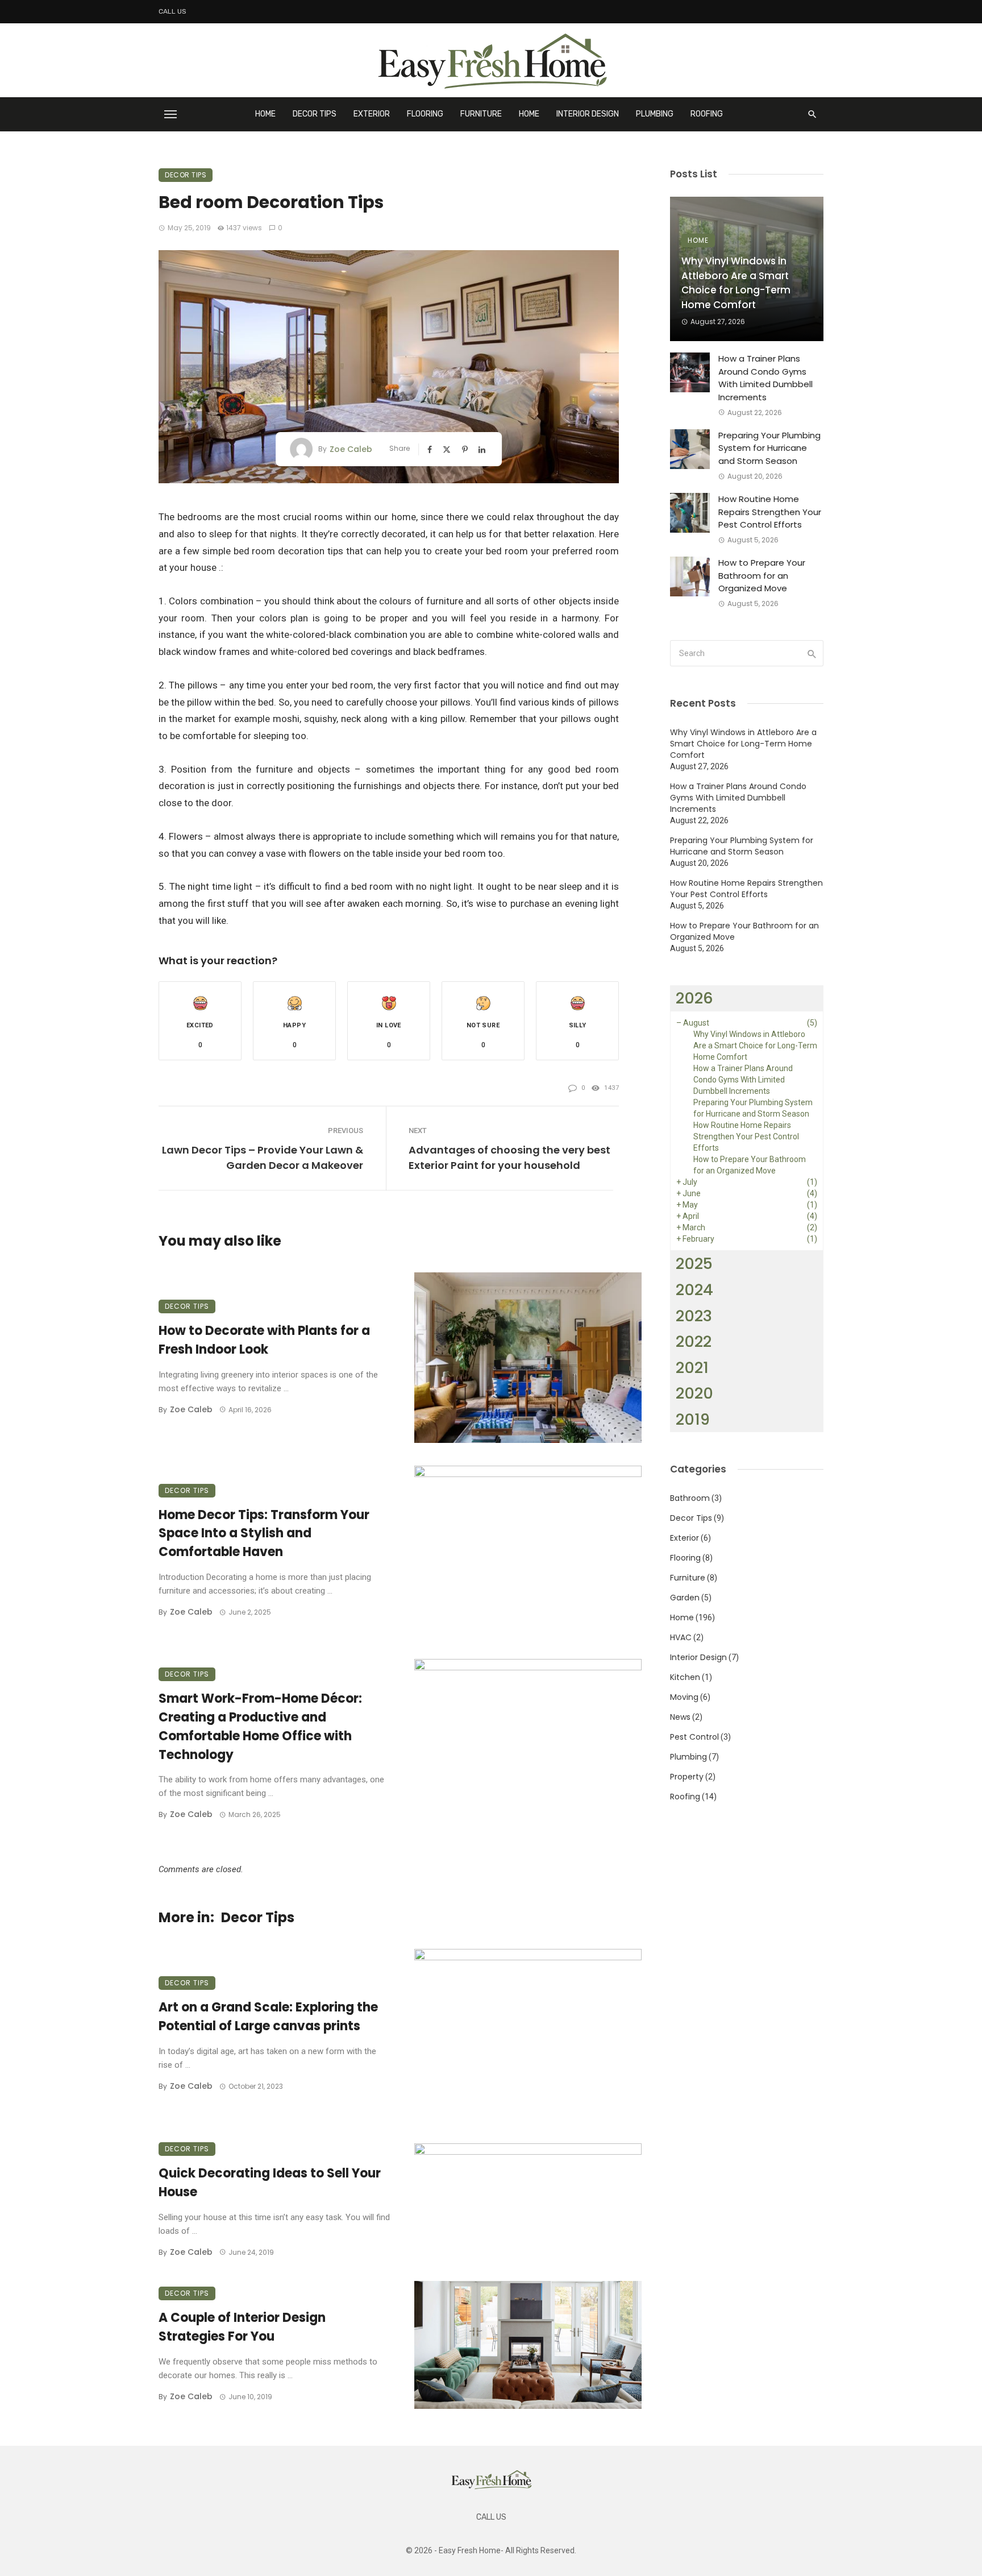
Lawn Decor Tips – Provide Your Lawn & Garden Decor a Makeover (263, 1158)
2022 (694, 1341)
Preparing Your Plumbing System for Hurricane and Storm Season (769, 448)
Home (265, 114)
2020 (694, 1393)
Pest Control (694, 1737)
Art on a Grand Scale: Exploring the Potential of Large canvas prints (268, 2017)
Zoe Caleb (351, 449)
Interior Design (588, 114)
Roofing (707, 114)
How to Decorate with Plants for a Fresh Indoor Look (264, 1340)
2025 (694, 1264)
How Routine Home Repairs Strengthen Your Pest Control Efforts (770, 512)
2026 (694, 998)
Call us (172, 11)
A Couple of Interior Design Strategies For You (242, 2327)
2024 (694, 1290)
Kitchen (685, 1677)
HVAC (681, 1637)
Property (687, 1777)
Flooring (425, 114)
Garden (685, 1598)
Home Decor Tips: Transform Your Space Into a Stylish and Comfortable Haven (264, 1534)
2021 (692, 1368)
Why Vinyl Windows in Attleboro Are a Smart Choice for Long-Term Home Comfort (736, 283)
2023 (694, 1316)
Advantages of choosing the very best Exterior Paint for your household (509, 1158)
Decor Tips (315, 114)
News (680, 1717)
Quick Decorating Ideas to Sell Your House (270, 2183)
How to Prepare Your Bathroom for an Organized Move (762, 575)
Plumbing (655, 114)
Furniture (481, 114)
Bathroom (690, 1498)
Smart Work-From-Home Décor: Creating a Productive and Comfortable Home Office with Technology (260, 1726)
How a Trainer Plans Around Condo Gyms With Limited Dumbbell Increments (765, 378)
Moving (684, 1697)
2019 (693, 1419)
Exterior (372, 114)
